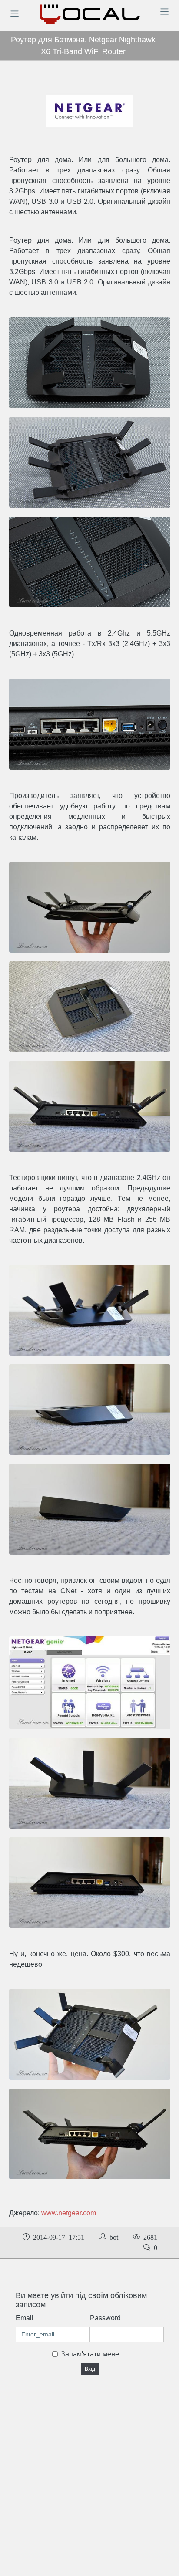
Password (105, 2318)
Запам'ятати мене (90, 2354)
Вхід (90, 2369)
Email (25, 2318)
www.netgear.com (69, 2213)
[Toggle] (14, 14)
